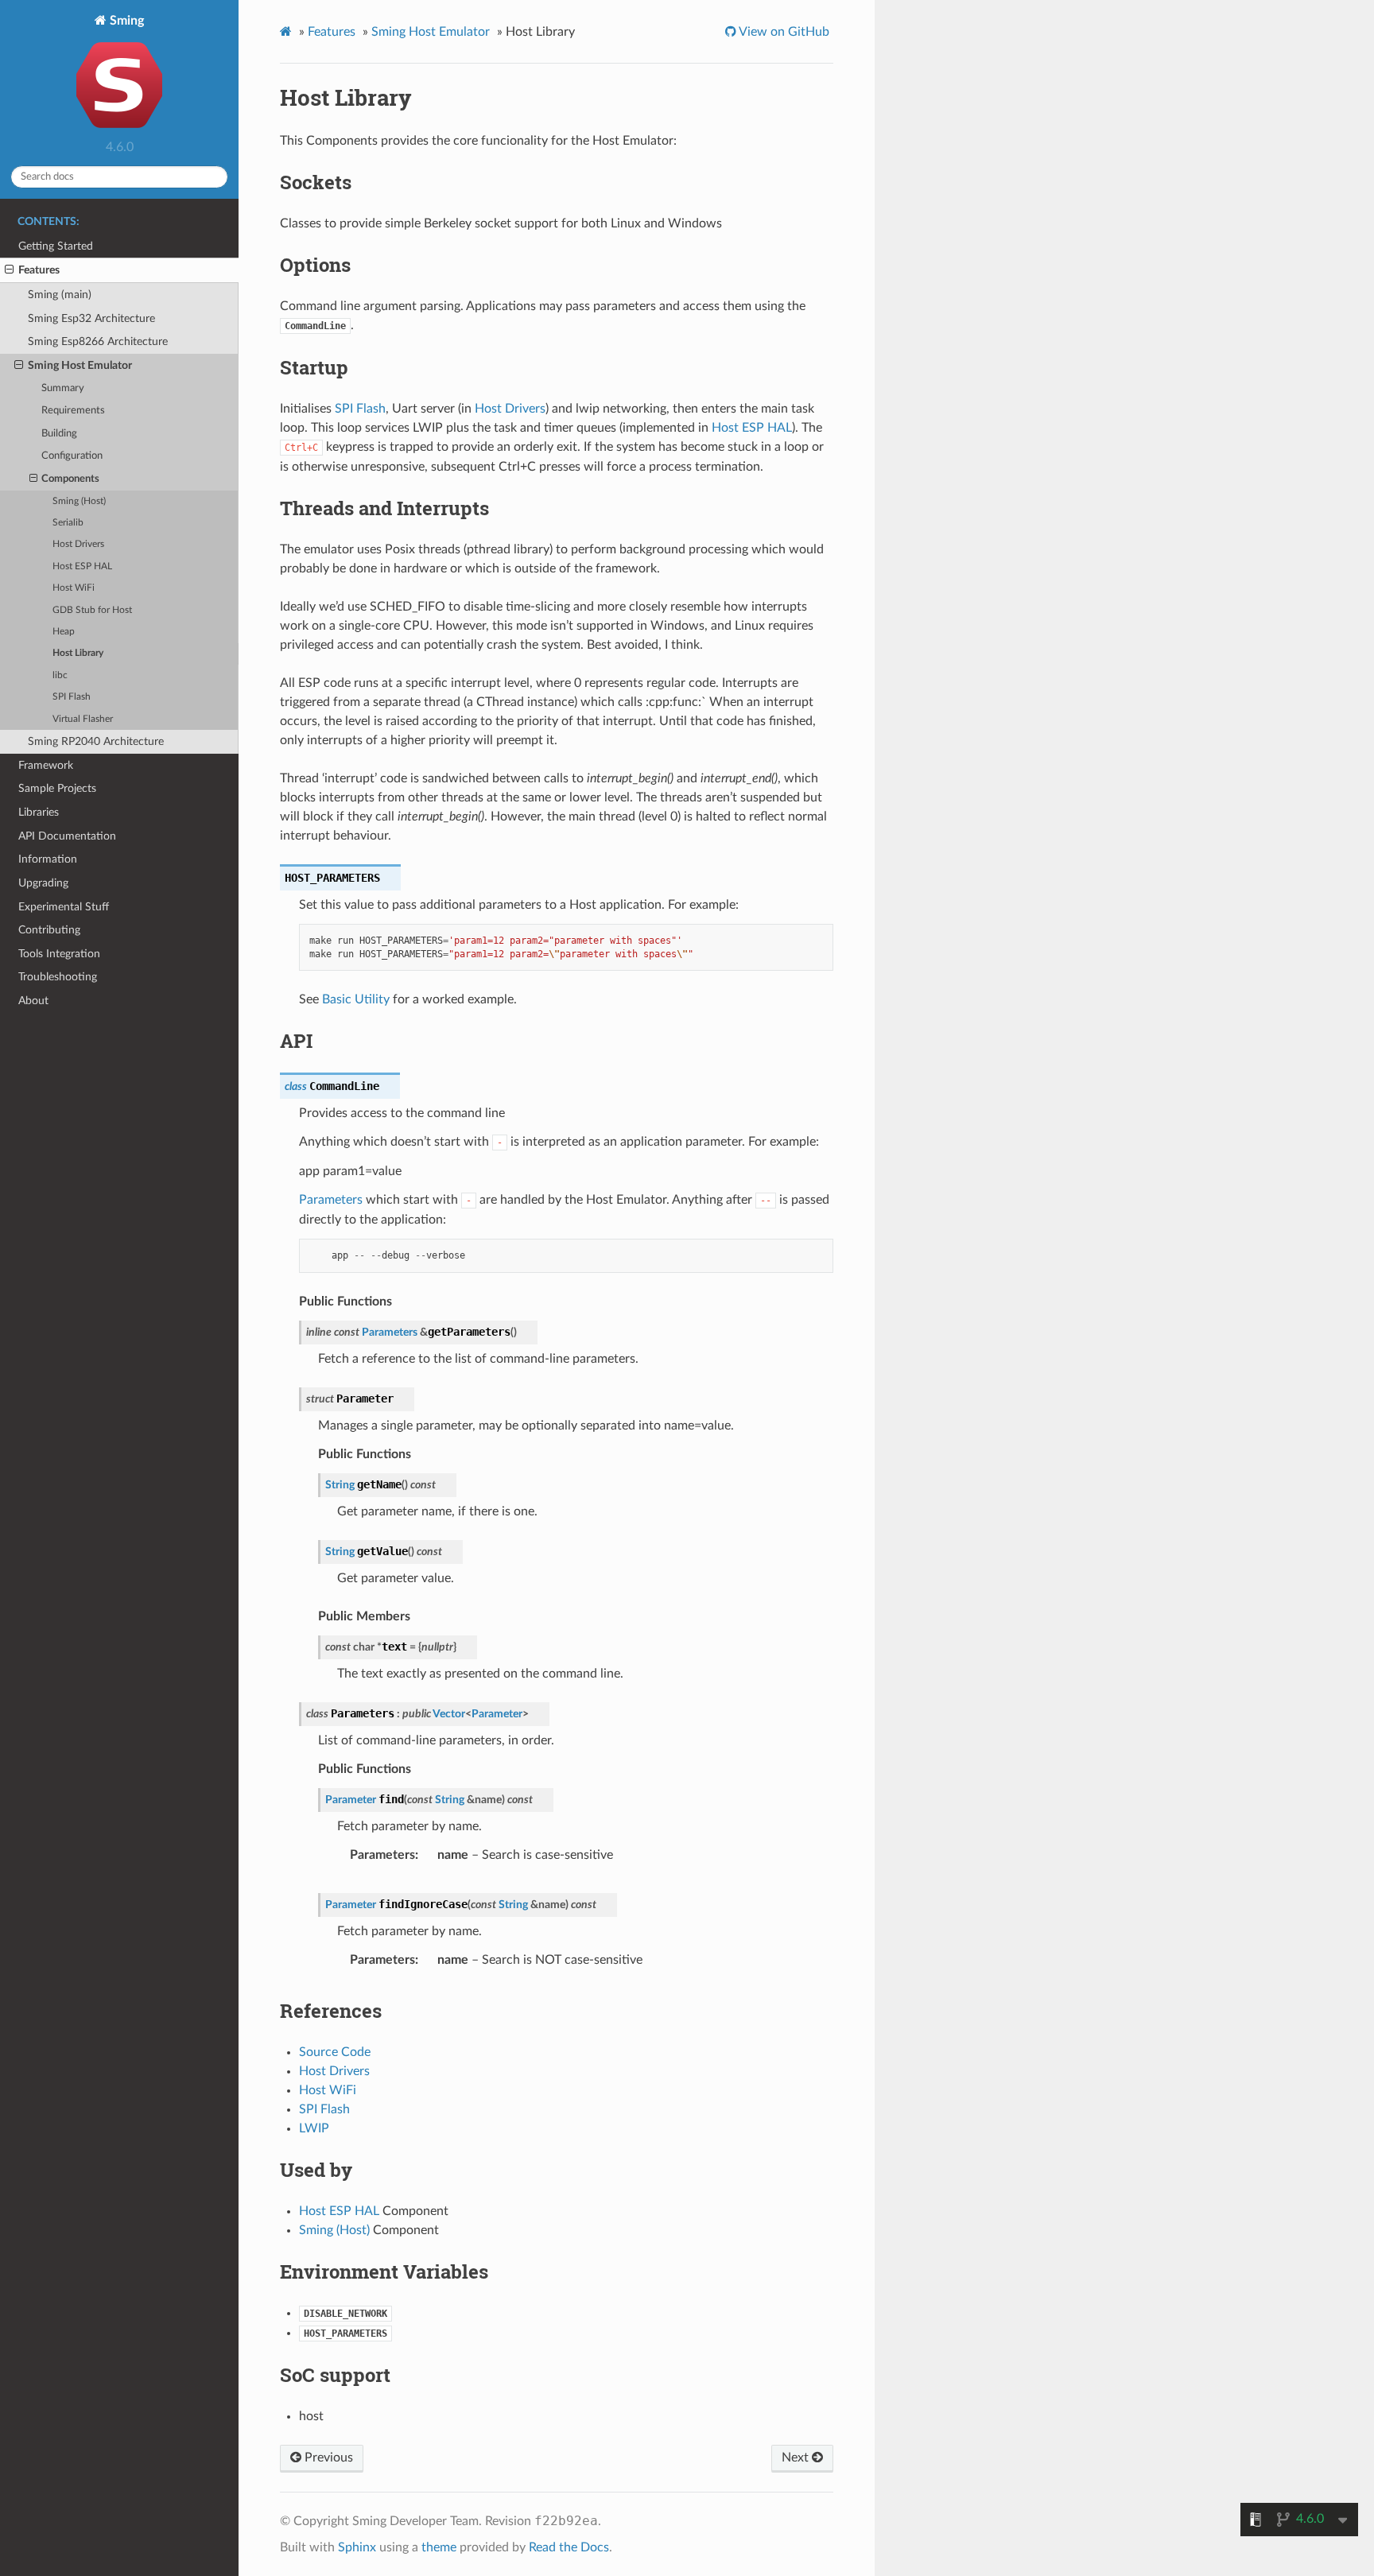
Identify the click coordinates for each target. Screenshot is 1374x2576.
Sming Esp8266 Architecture (98, 341)
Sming (125, 21)
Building (59, 434)
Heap (64, 632)
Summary (63, 388)
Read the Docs (569, 2547)
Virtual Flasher (83, 719)
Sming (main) (60, 295)
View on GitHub (783, 32)
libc (60, 675)
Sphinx (357, 2547)
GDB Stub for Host (92, 610)
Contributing (49, 930)
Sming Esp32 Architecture (91, 318)
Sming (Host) (79, 501)
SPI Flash (72, 697)
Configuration (72, 456)
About (33, 1001)
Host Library (78, 653)
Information (48, 859)
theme (439, 2547)
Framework (46, 765)
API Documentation (67, 836)
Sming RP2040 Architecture (96, 741)
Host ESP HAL (82, 566)
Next (797, 2458)
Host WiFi (74, 588)
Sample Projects (57, 788)
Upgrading (43, 883)
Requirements (73, 411)
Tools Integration (59, 954)
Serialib (68, 523)
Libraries (39, 812)
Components (70, 479)
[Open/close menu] (9, 270)
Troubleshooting (58, 977)
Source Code (335, 2052)
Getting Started (56, 246)
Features (39, 270)
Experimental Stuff (64, 907)
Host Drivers (78, 544)
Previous (327, 2458)
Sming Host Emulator (80, 365)
